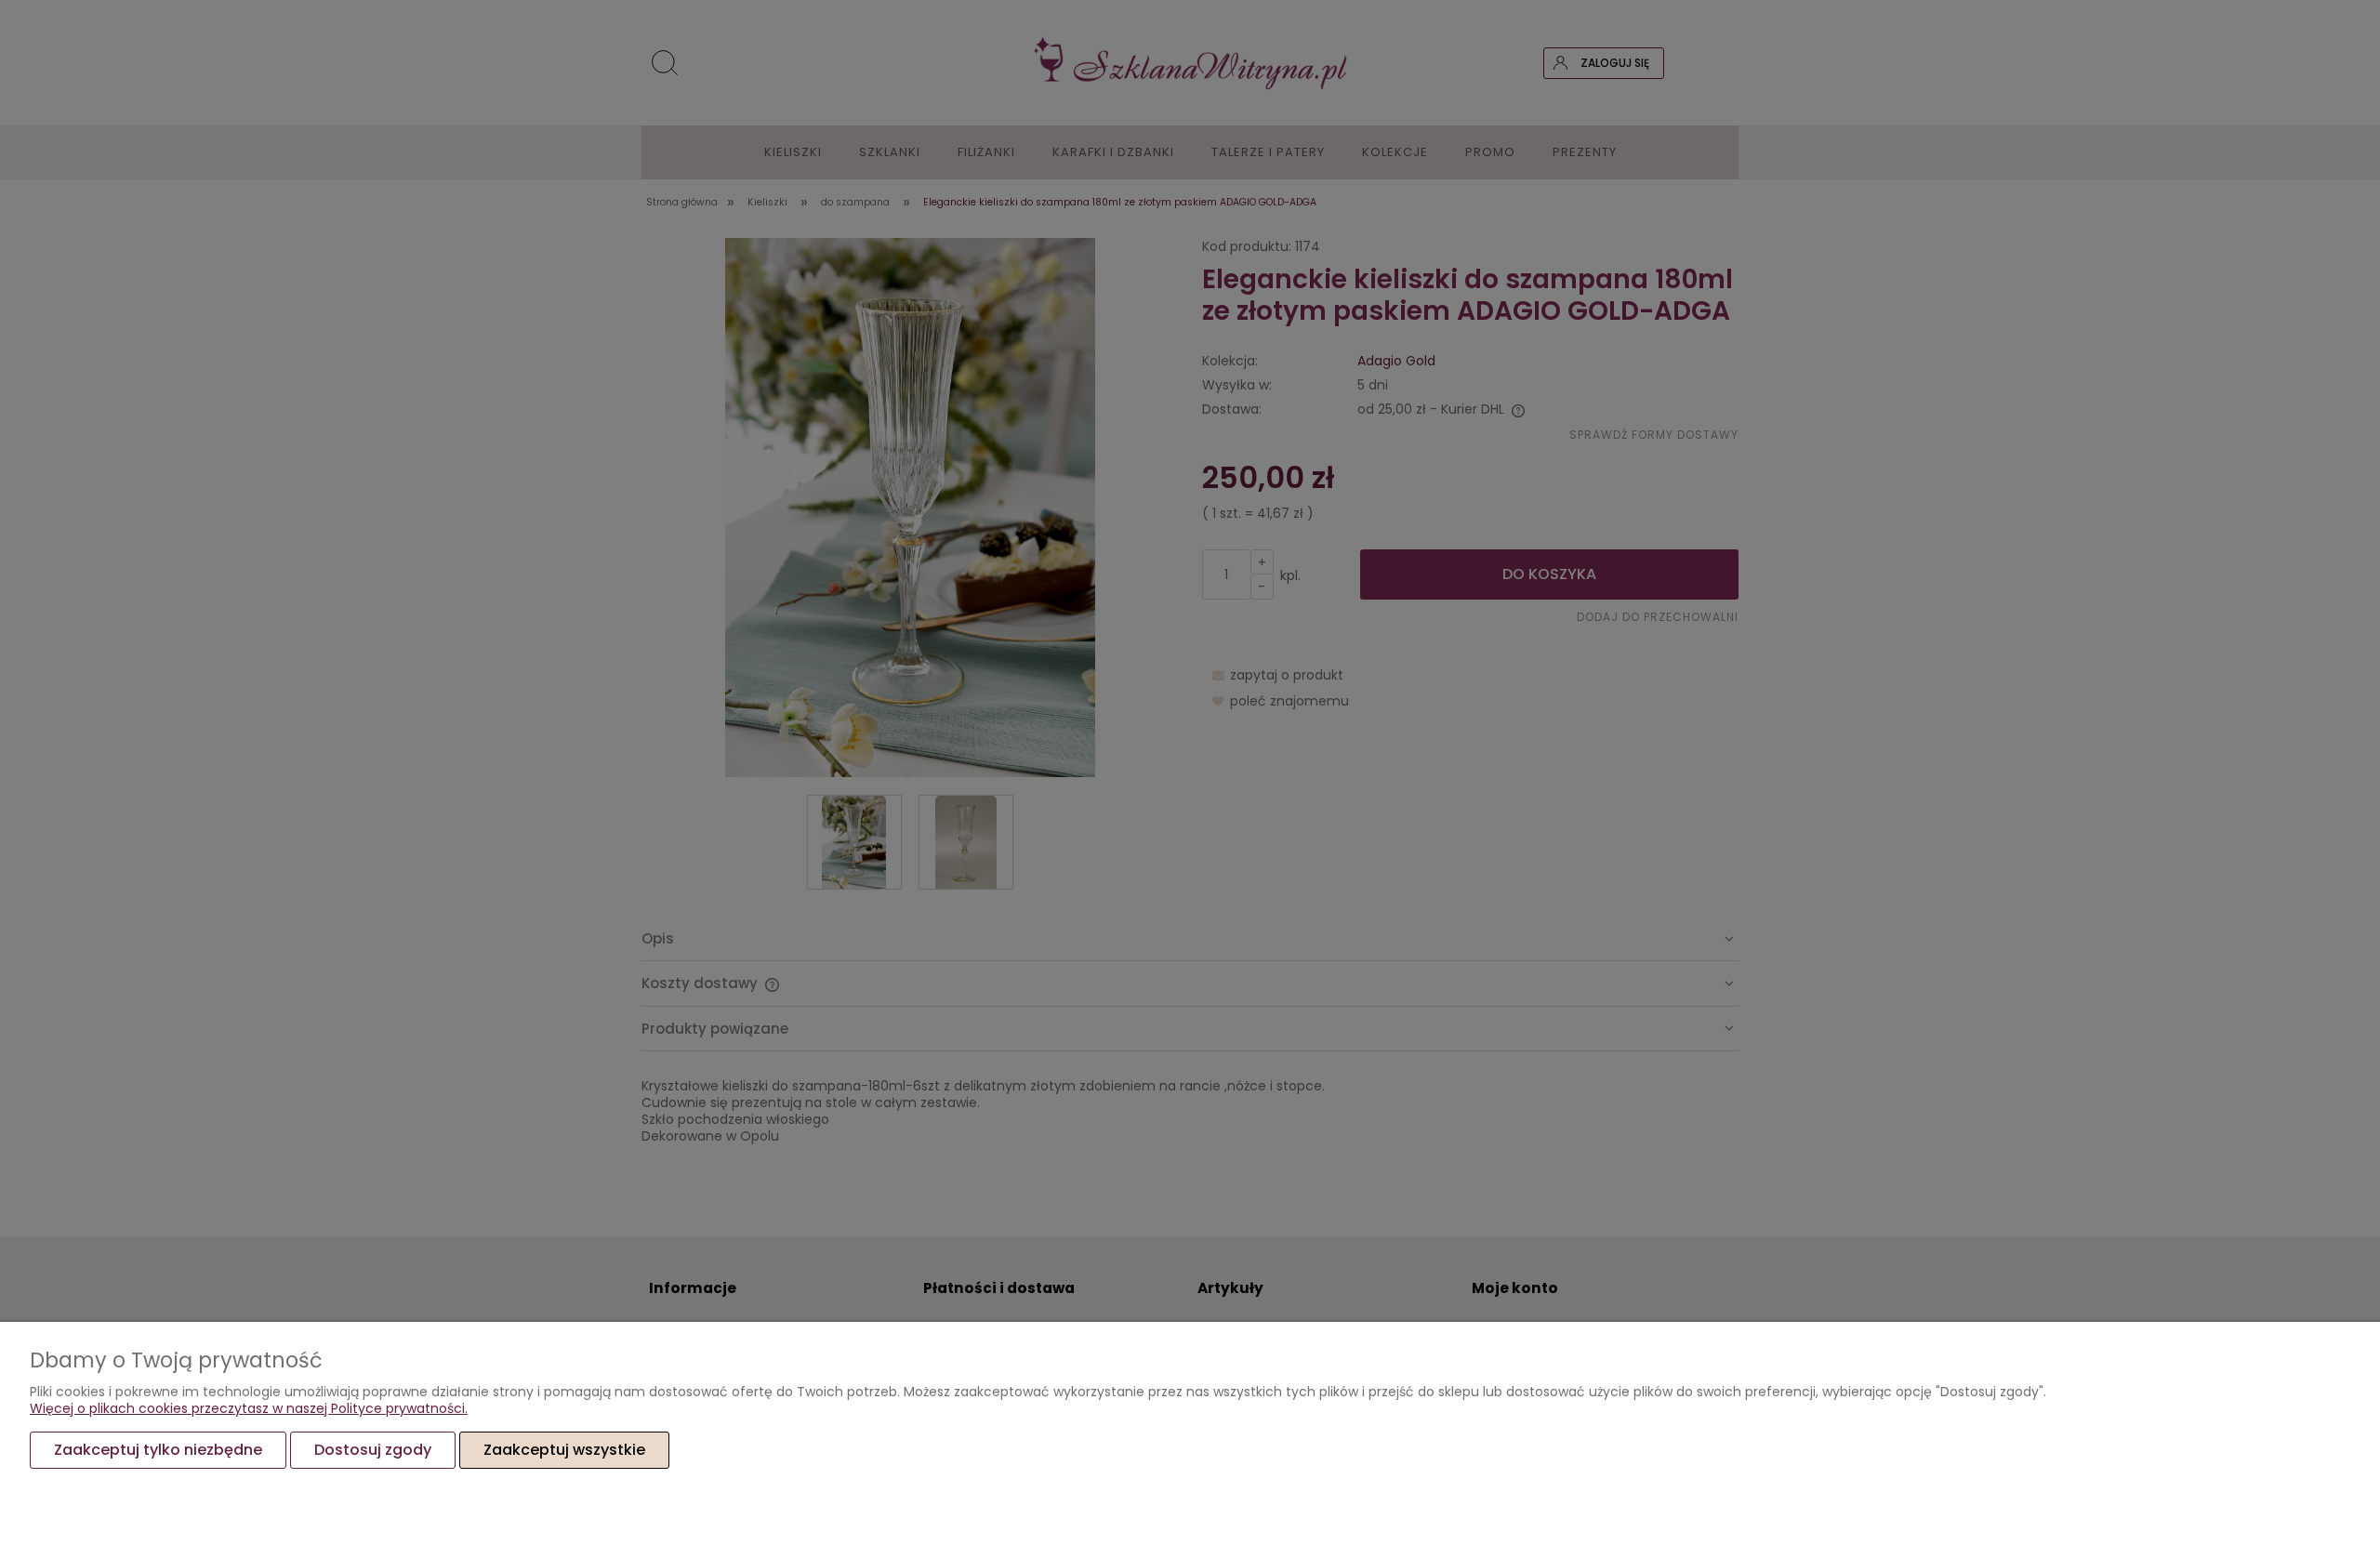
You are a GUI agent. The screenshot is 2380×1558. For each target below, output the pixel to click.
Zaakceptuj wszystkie (564, 1450)
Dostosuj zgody (373, 1450)
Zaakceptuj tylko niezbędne (158, 1450)
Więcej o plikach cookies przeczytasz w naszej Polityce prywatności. (249, 1408)
